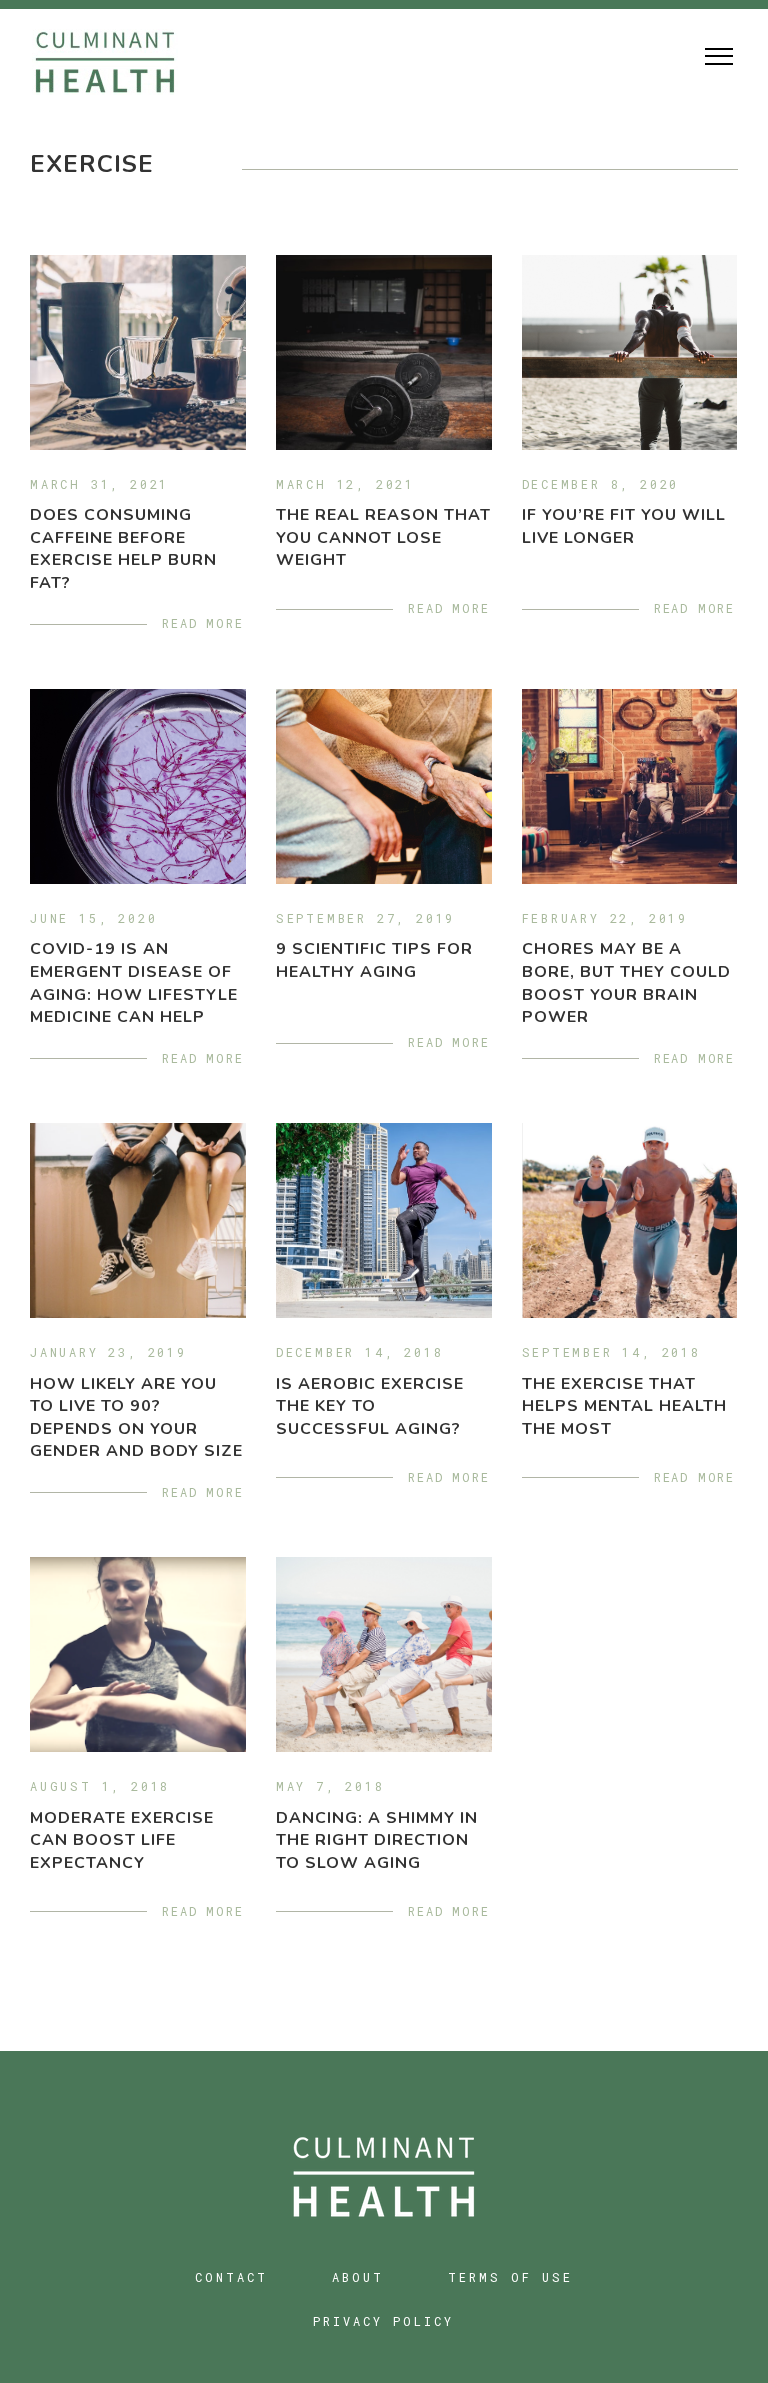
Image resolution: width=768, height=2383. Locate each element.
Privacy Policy (383, 2321)
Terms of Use (510, 2277)
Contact (231, 2277)
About (358, 2277)
